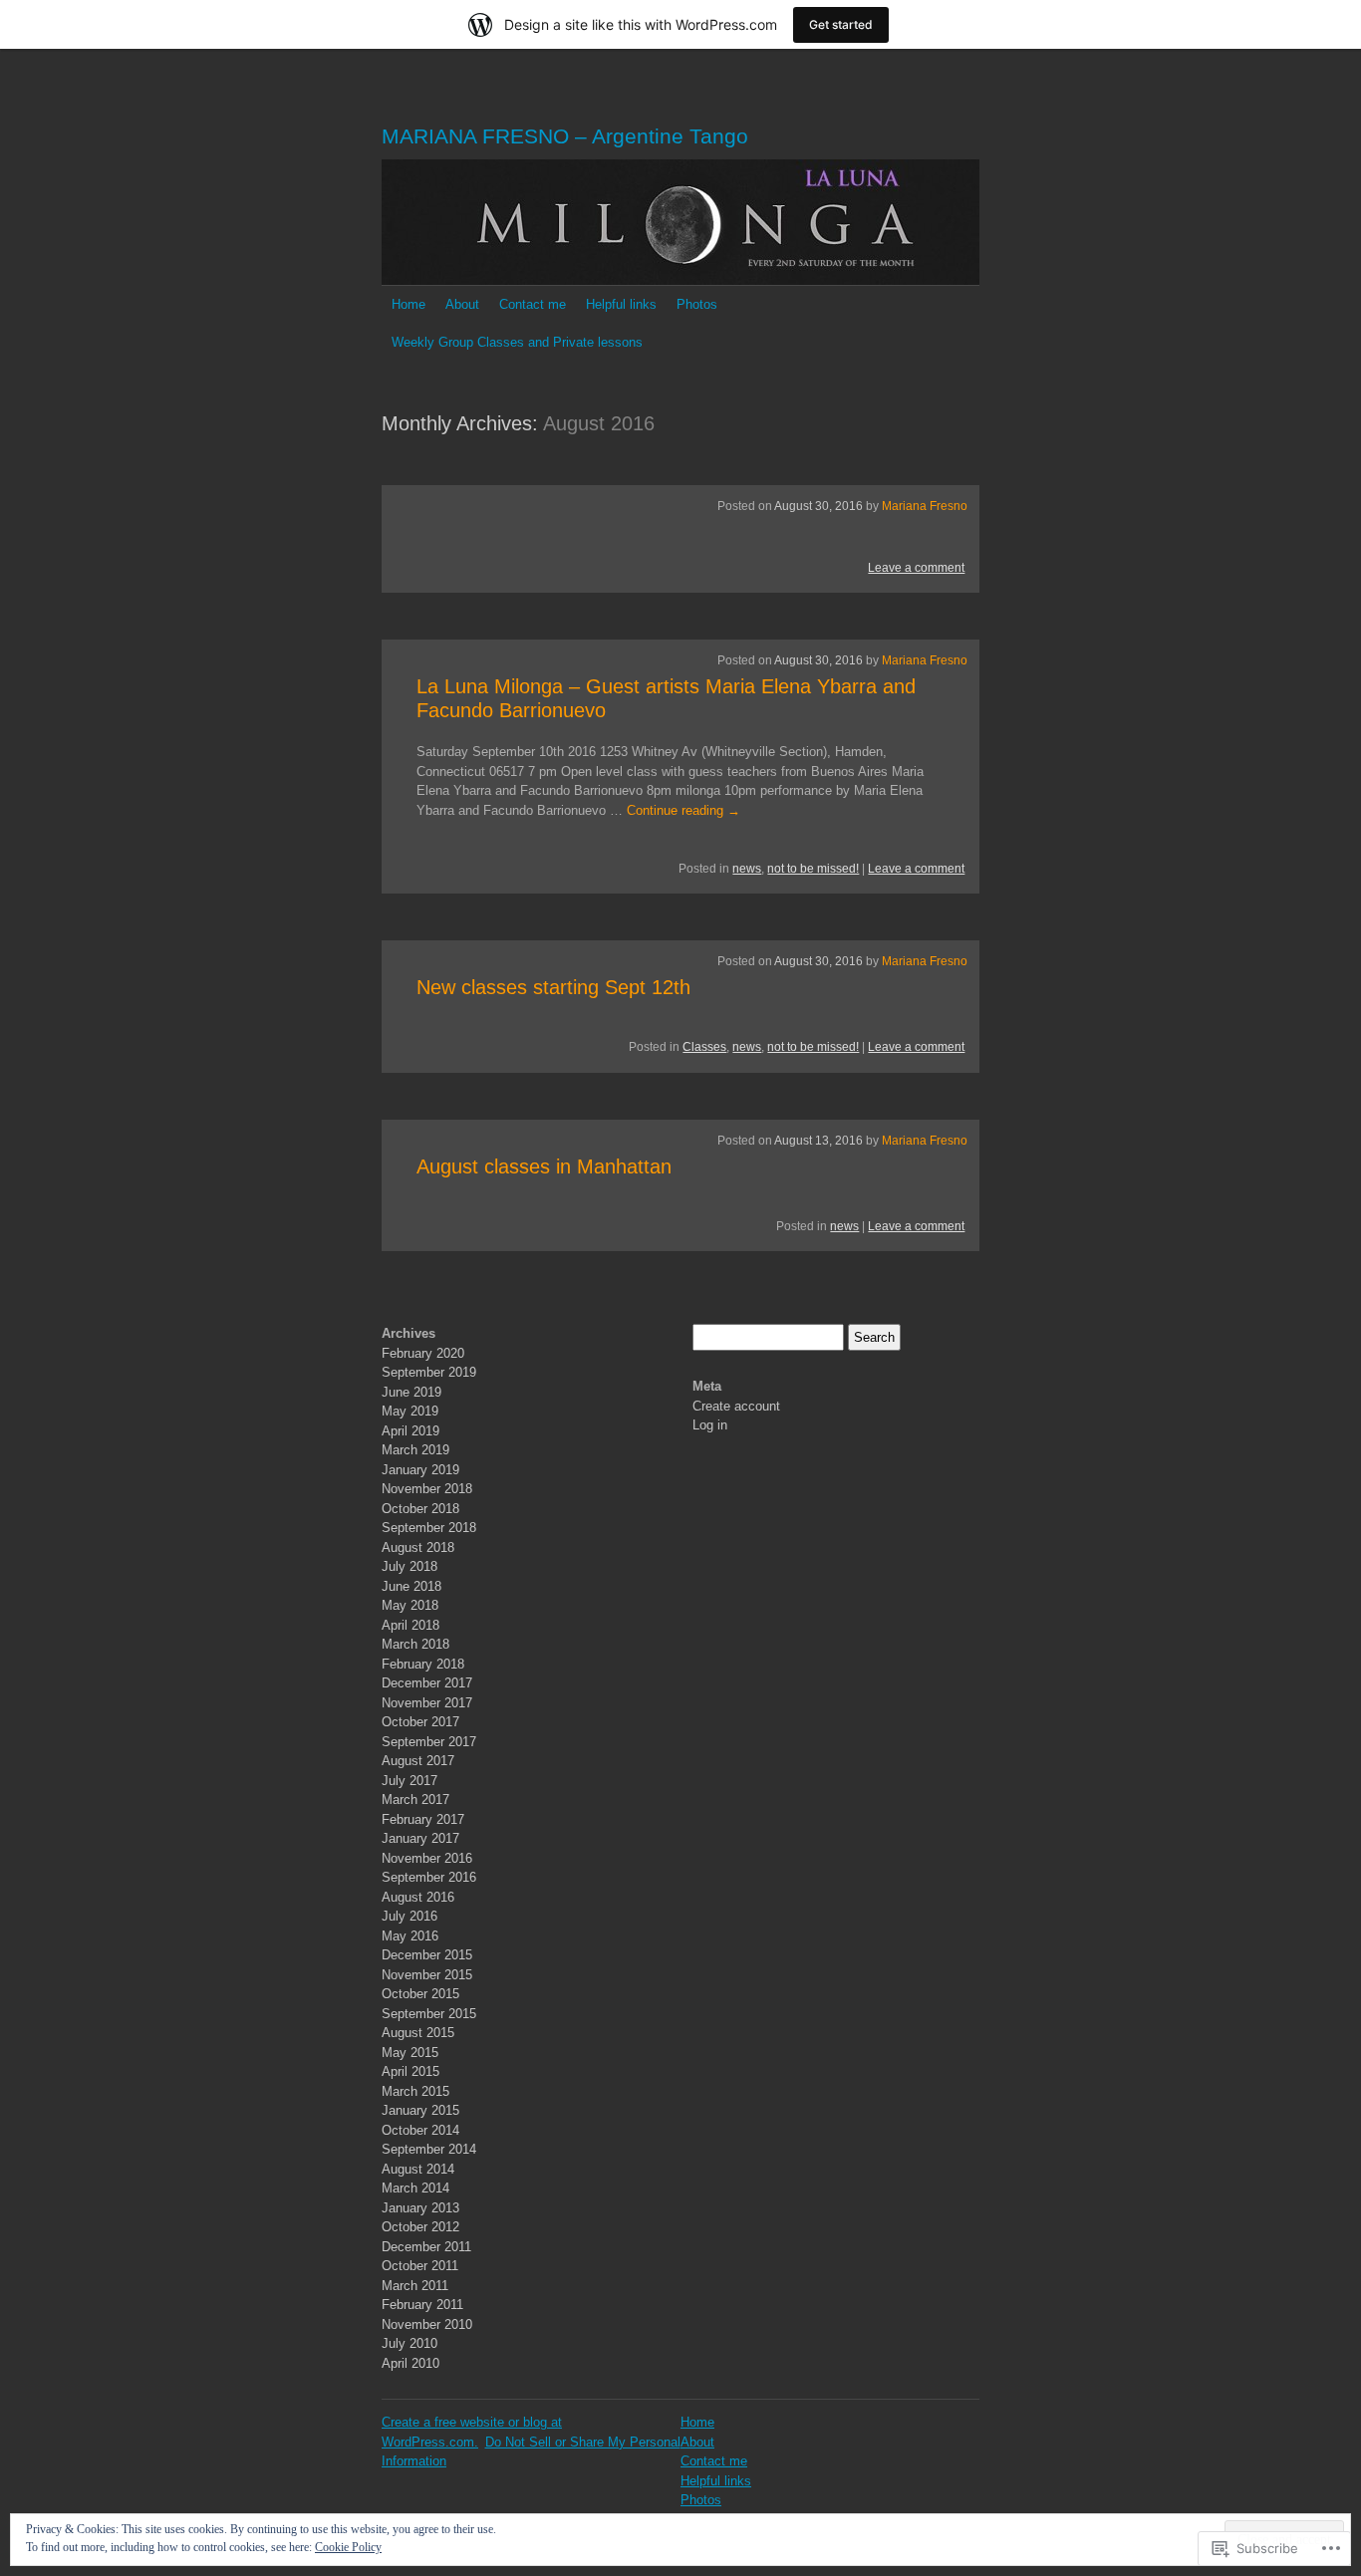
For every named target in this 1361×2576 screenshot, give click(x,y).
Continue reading (683, 810)
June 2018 (411, 1586)
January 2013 (420, 2208)
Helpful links (621, 304)
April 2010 (410, 2363)
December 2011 (426, 2247)
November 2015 (427, 1975)
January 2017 (420, 1838)
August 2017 (418, 1761)
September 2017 (429, 1742)
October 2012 (420, 2227)
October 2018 (420, 1509)
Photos (697, 304)
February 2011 (422, 2305)
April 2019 (410, 1431)
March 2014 (415, 2188)
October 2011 (420, 2266)
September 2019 (429, 1372)
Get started (841, 24)
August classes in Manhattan (544, 1166)
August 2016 (418, 1897)
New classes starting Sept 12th (553, 987)
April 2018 (410, 1625)
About (462, 304)
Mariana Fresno (925, 506)
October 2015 (420, 1994)
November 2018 (427, 1489)
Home (408, 304)
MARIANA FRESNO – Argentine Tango (565, 136)
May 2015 (410, 2053)
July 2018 (409, 1566)
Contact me (533, 304)
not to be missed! (813, 869)
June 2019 (411, 1392)
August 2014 (418, 2169)
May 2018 (410, 1605)
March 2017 (415, 1800)
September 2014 (429, 2149)
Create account (736, 1406)
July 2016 (409, 1916)
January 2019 (420, 1470)
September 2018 (429, 1528)
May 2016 (410, 1936)
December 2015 (427, 1955)
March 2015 (415, 2091)
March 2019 (415, 1450)
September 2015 (429, 2014)
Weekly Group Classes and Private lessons (517, 342)
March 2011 (415, 2286)
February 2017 (423, 1819)
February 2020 (423, 1353)
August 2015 (418, 2033)
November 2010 (427, 2324)
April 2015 (410, 2071)
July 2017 (409, 1781)
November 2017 (427, 1703)
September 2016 (429, 1877)
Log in (710, 1425)
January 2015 (420, 2110)
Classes (704, 1047)
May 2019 (410, 1411)
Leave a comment (916, 568)
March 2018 (415, 1644)
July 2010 (409, 2343)
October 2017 (420, 1722)
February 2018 (423, 1664)
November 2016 (427, 1858)
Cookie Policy (348, 2547)
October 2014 (420, 2130)
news (747, 869)
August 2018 (418, 1547)
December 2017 (427, 1683)
